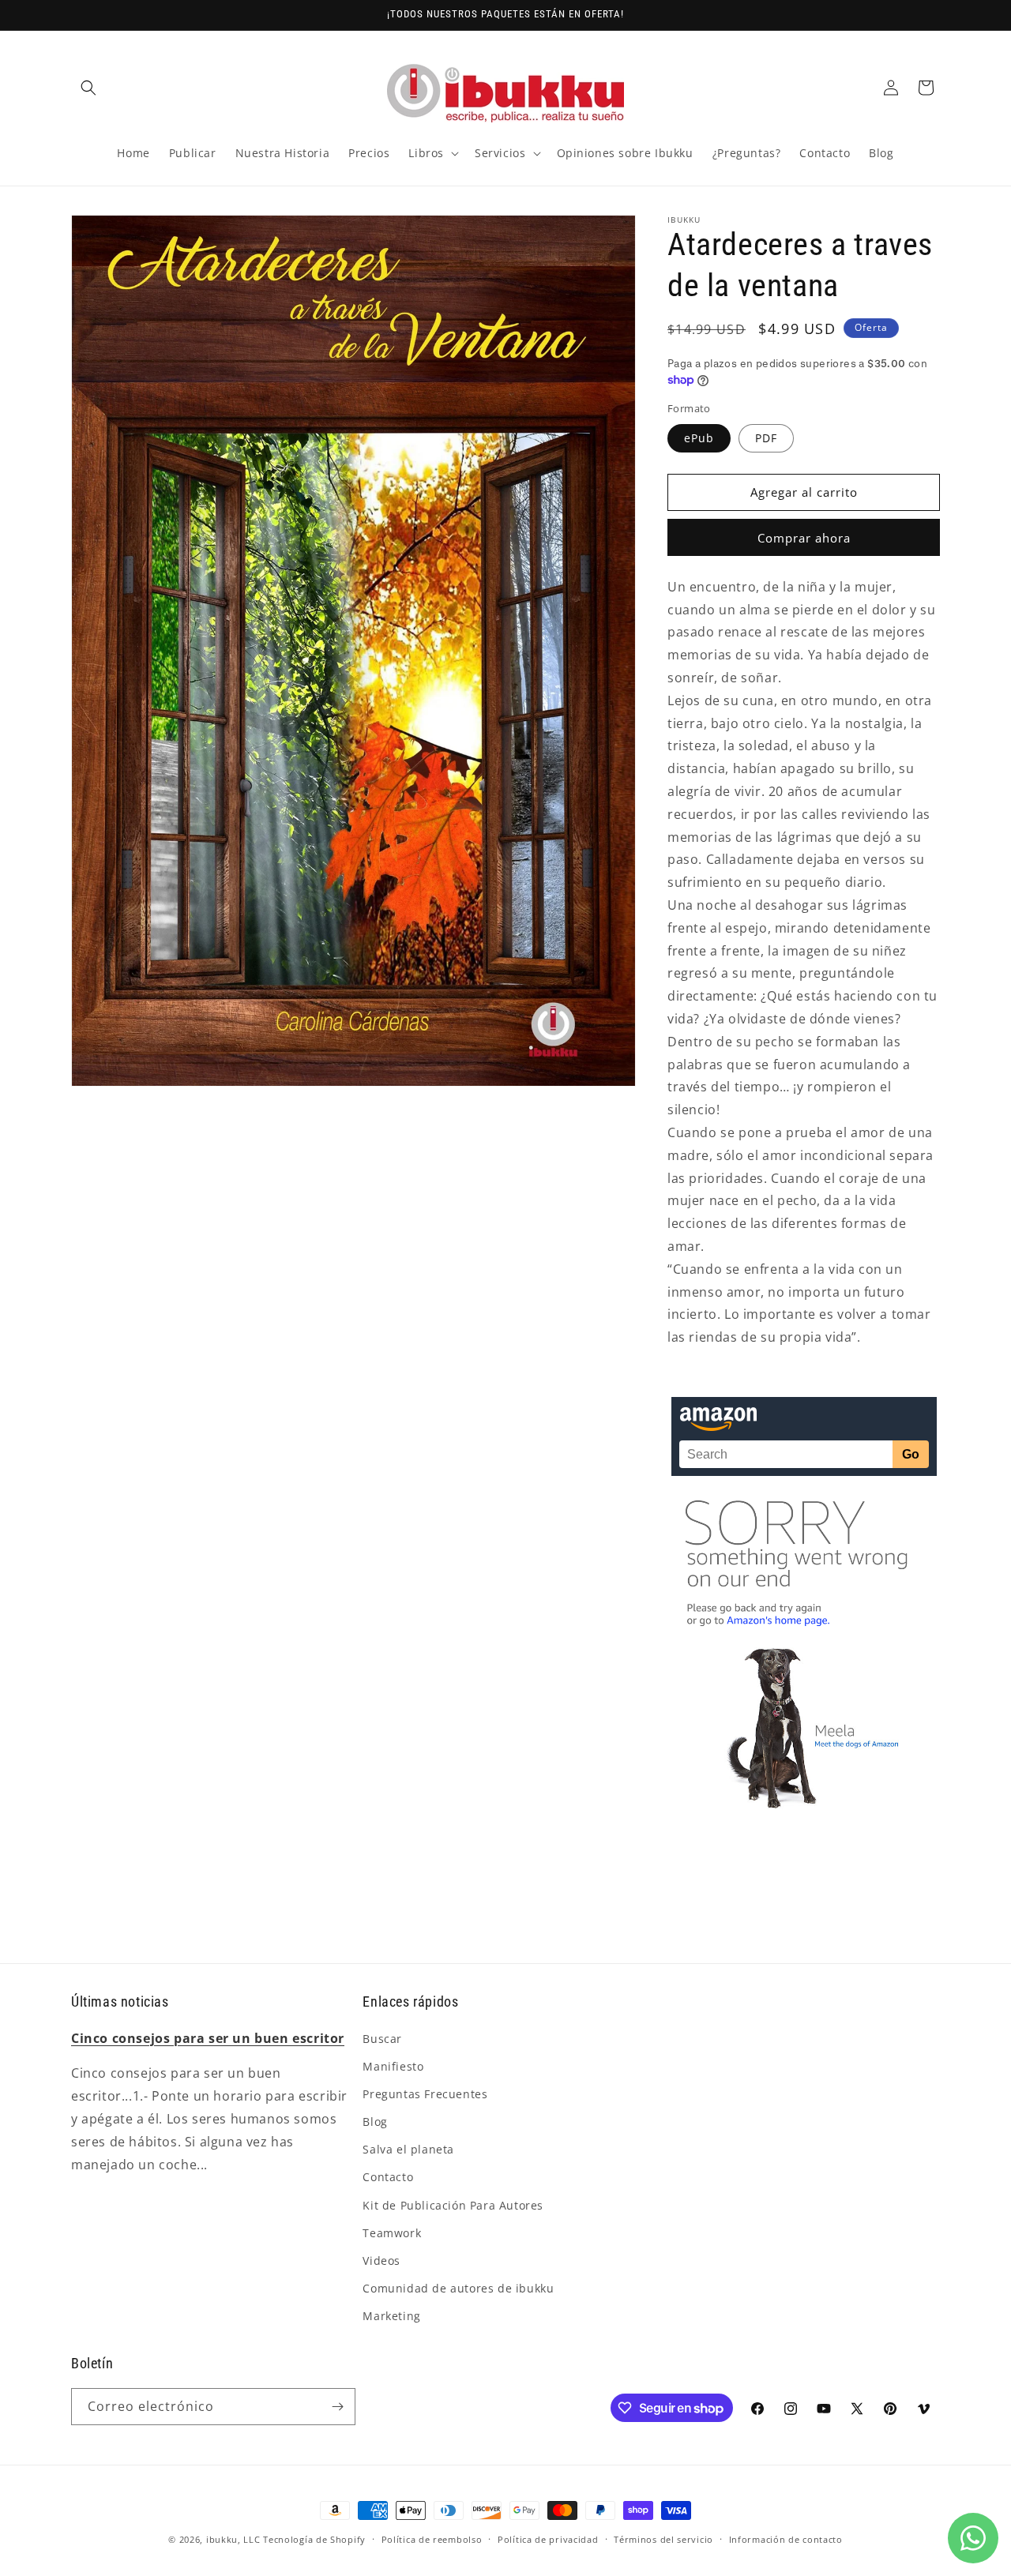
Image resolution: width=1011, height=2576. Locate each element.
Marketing (391, 2316)
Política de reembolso (432, 2539)
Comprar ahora (804, 538)
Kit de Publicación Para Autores (453, 2205)
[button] (88, 88)
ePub (699, 438)
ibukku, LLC (233, 2539)
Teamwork (392, 2233)
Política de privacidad (548, 2539)
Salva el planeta (408, 2149)
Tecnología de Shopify (314, 2539)
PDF (766, 438)
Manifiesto (393, 2066)
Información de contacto (786, 2539)
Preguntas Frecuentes (425, 2094)
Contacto (388, 2177)
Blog (375, 2122)
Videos (381, 2261)
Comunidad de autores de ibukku (458, 2288)
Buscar (382, 2039)
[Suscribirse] (337, 2407)
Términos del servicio (663, 2539)
